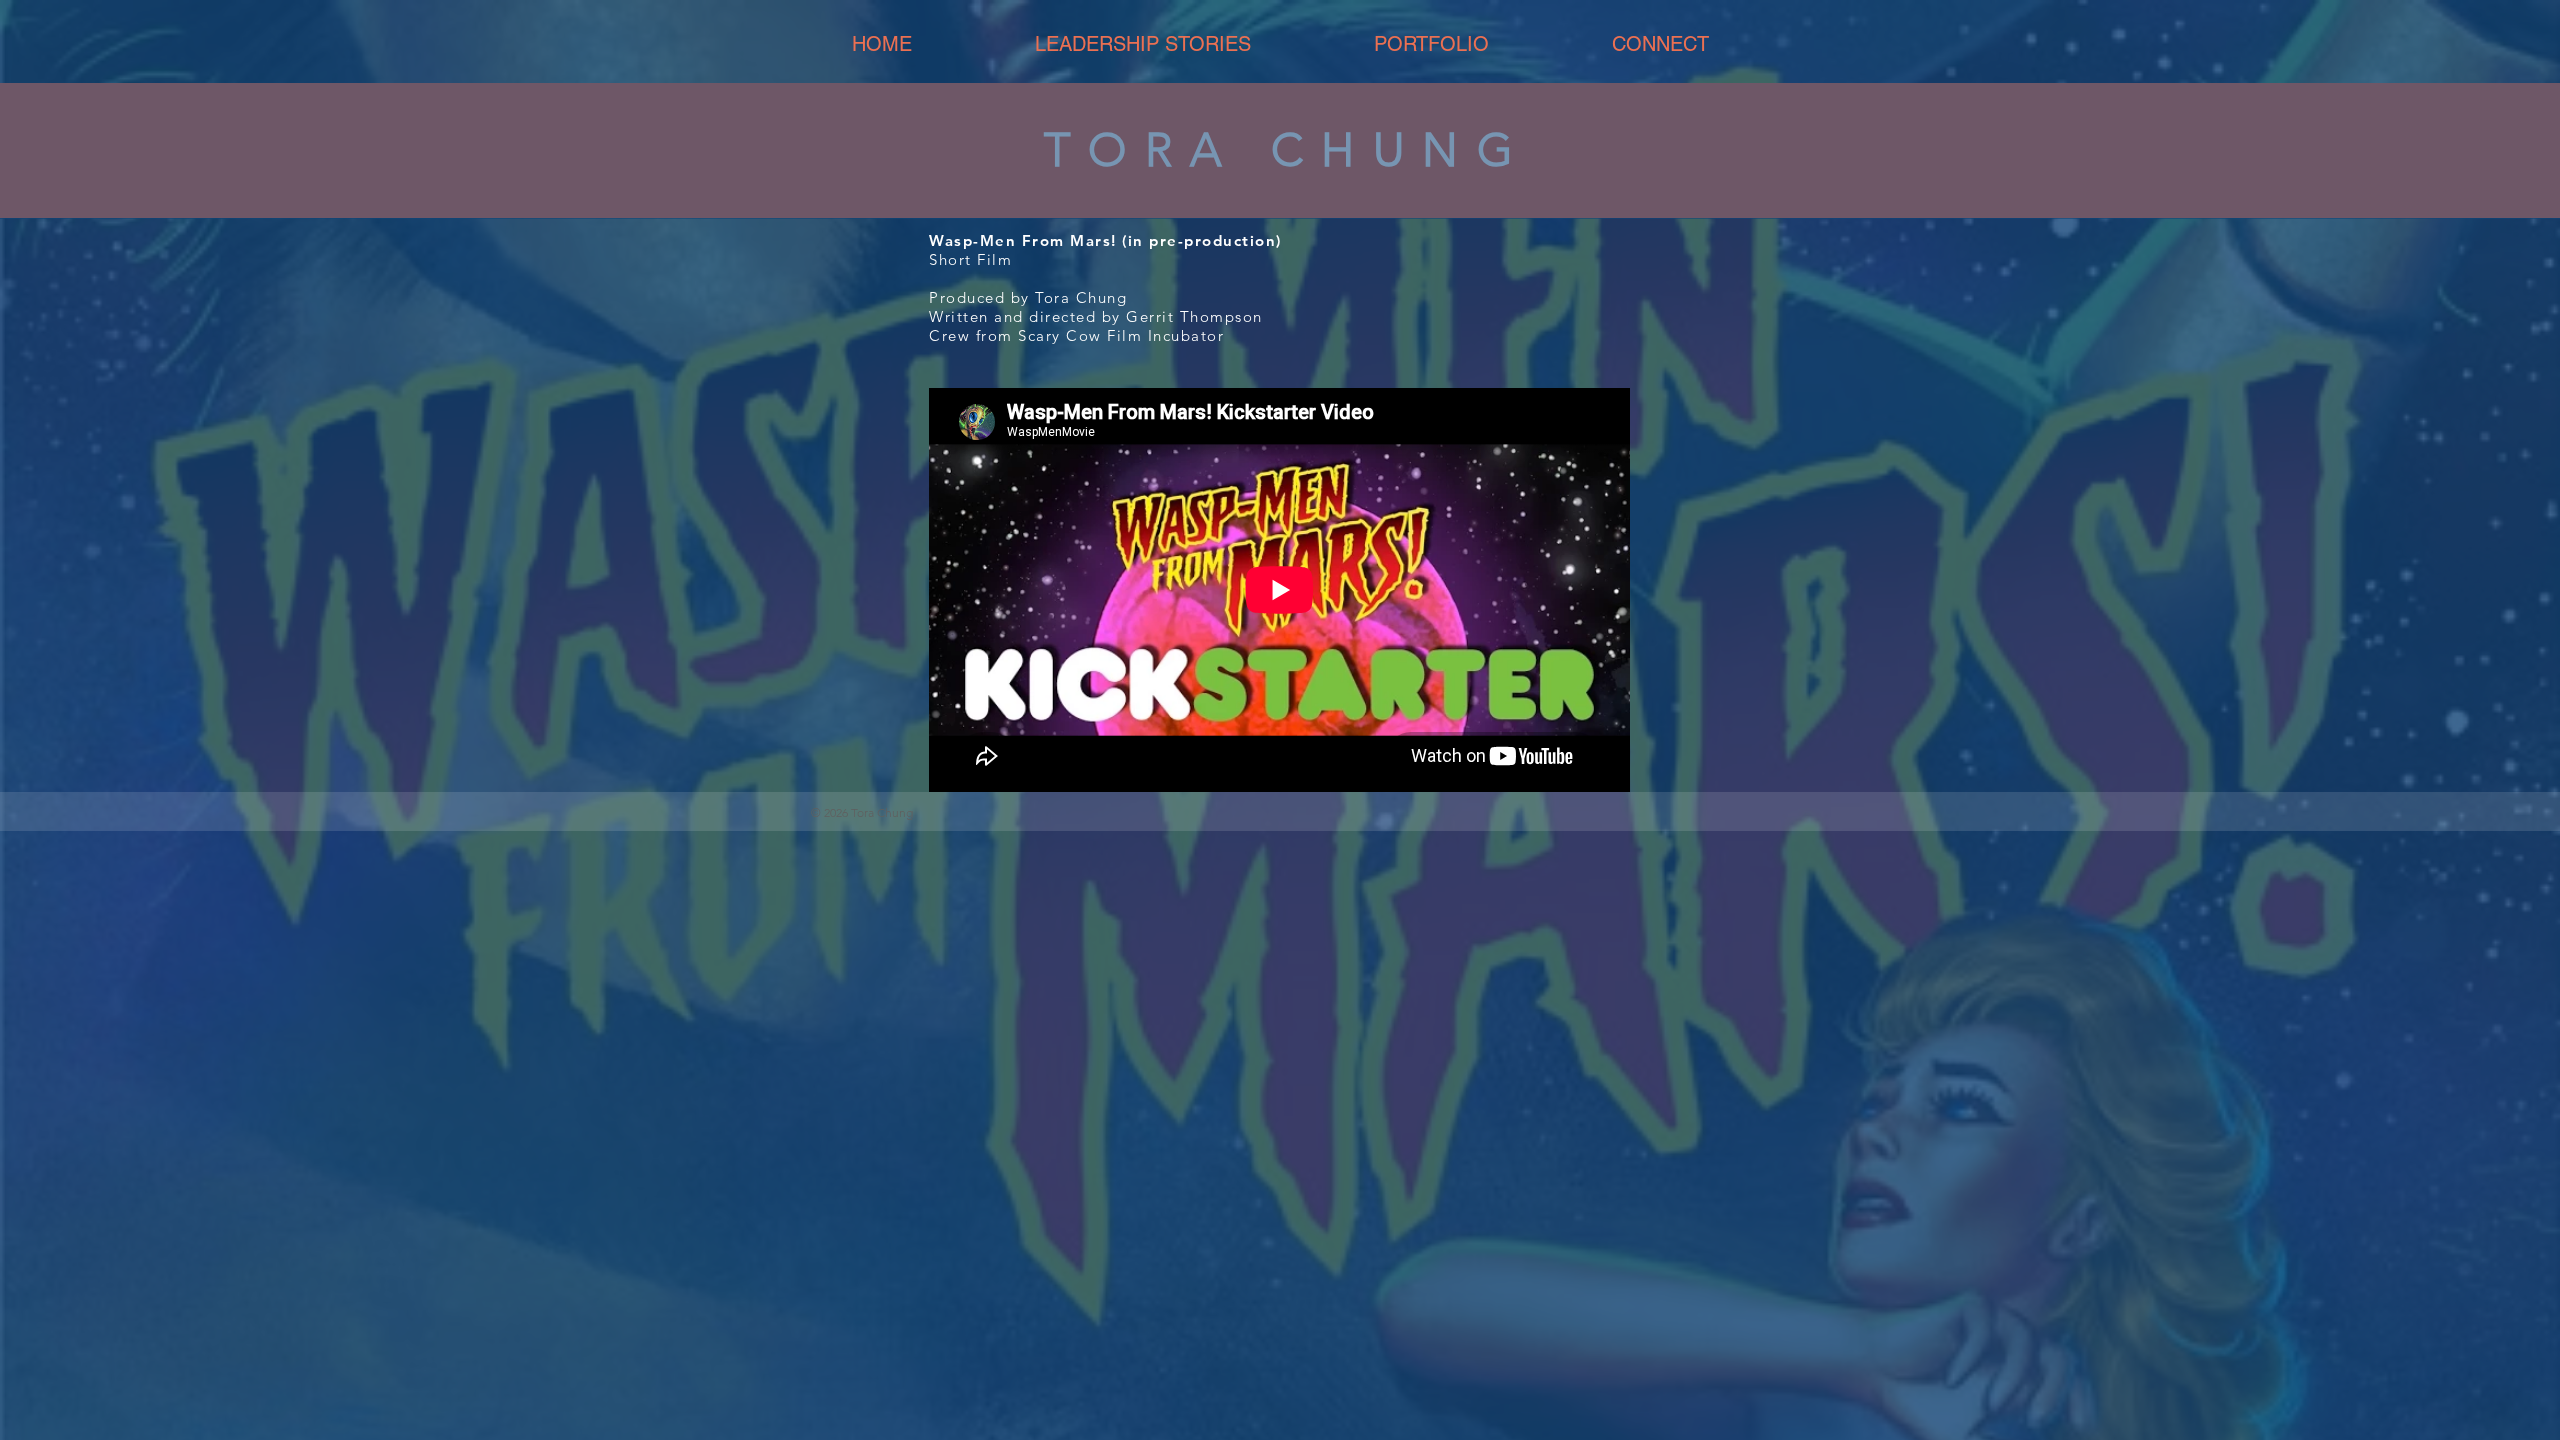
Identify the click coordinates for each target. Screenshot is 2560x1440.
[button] (1431, 44)
